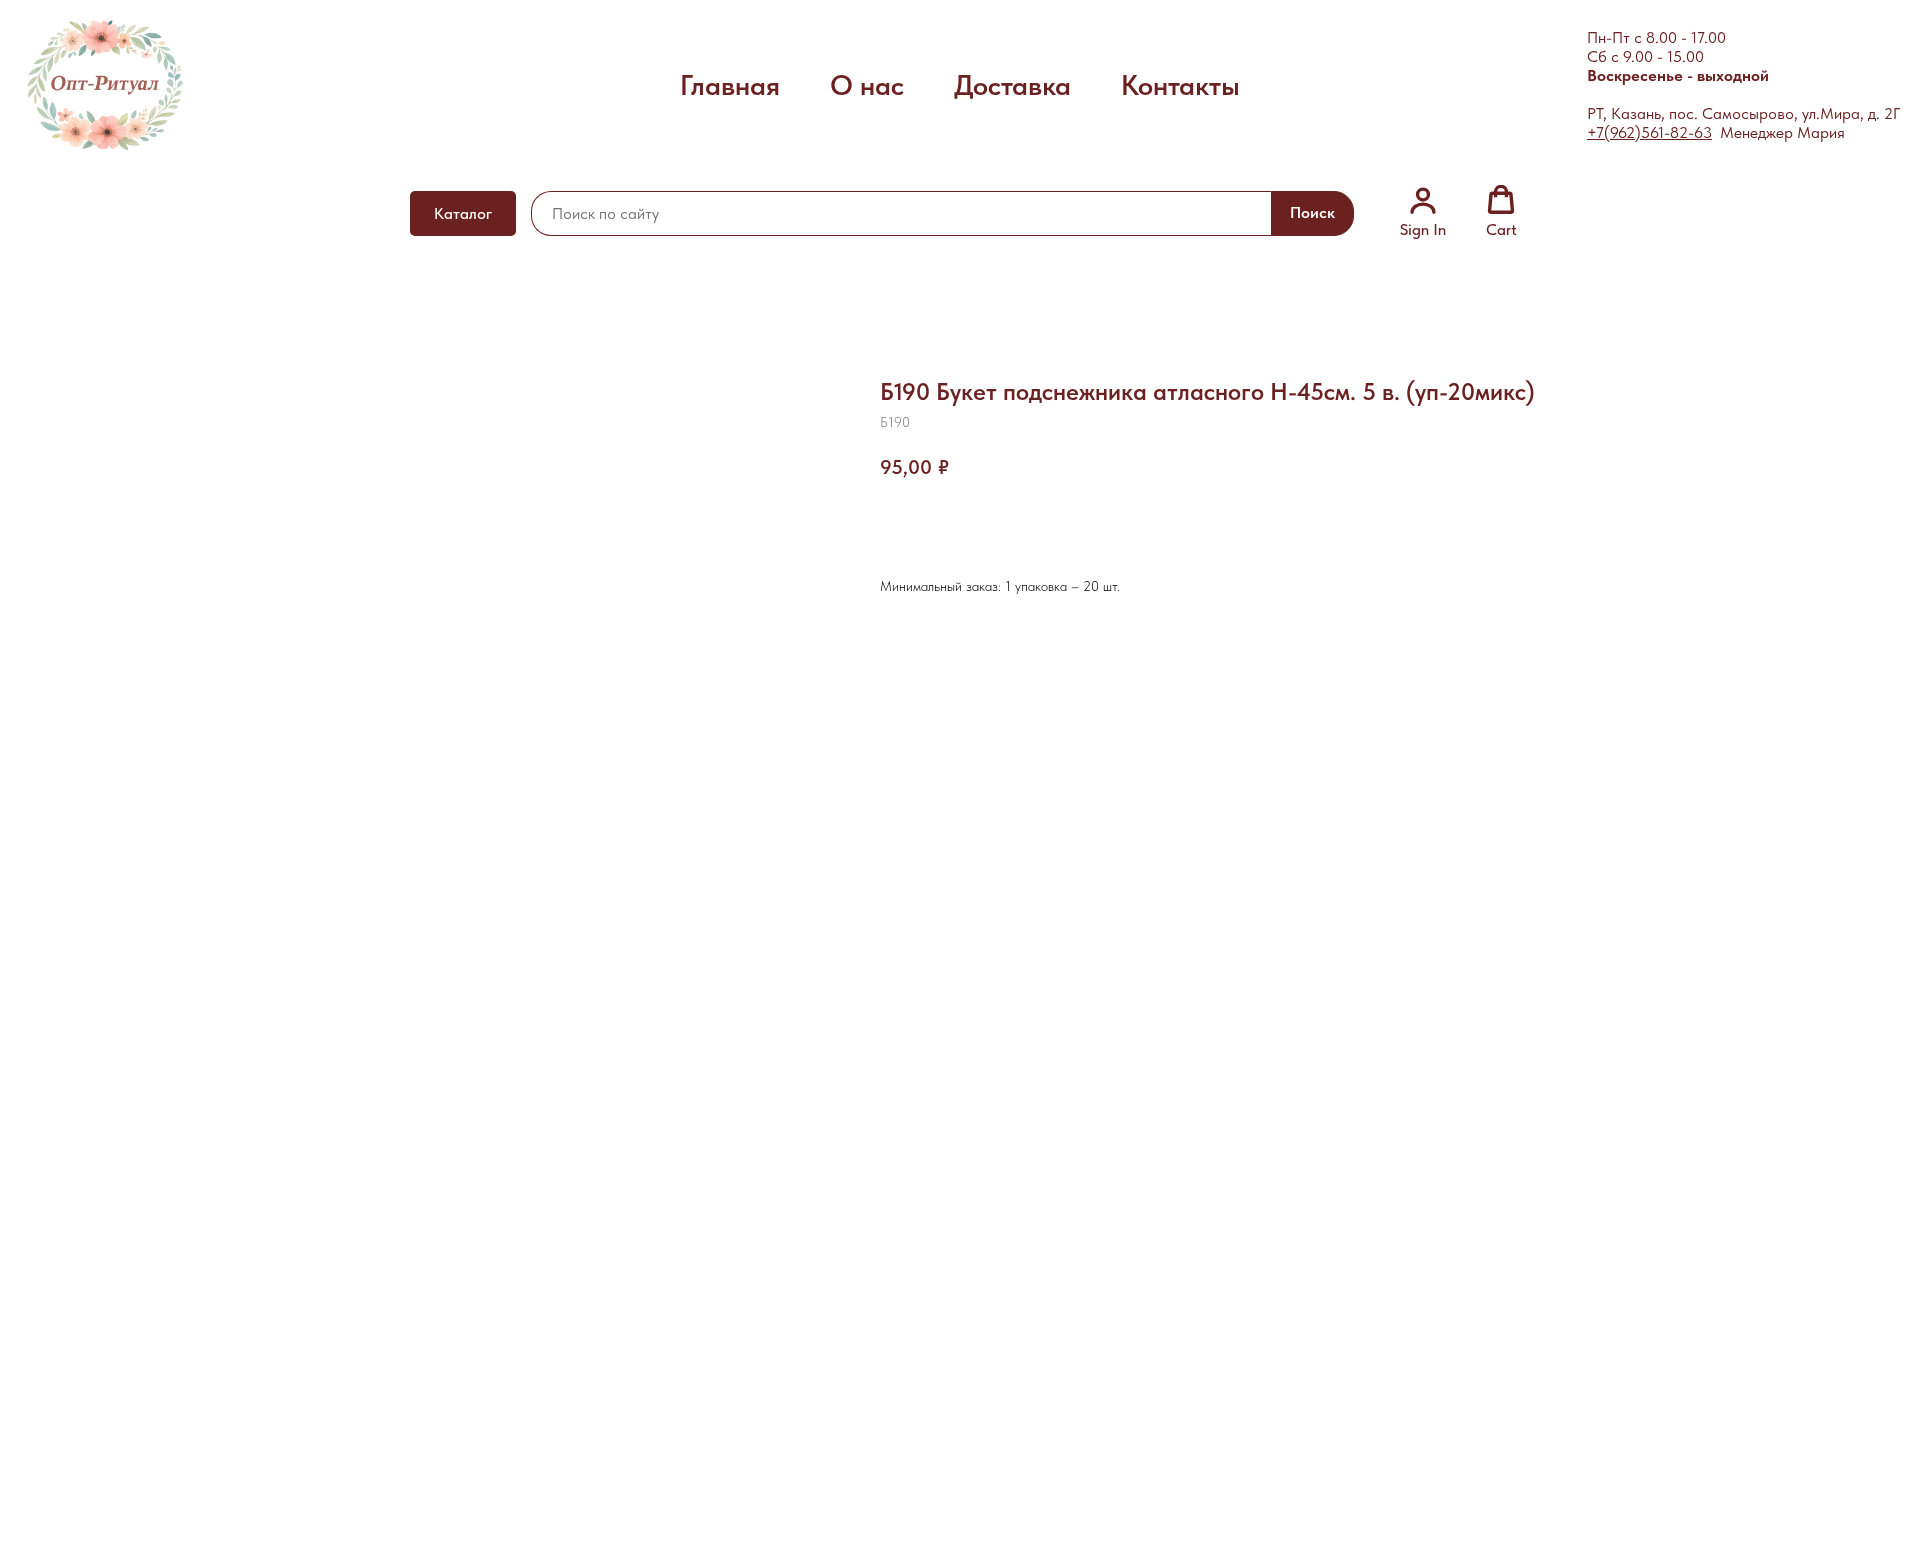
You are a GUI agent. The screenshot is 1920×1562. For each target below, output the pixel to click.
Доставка (1012, 85)
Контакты (1180, 85)
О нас (867, 85)
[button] (1423, 212)
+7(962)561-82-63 (1649, 132)
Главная (730, 85)
